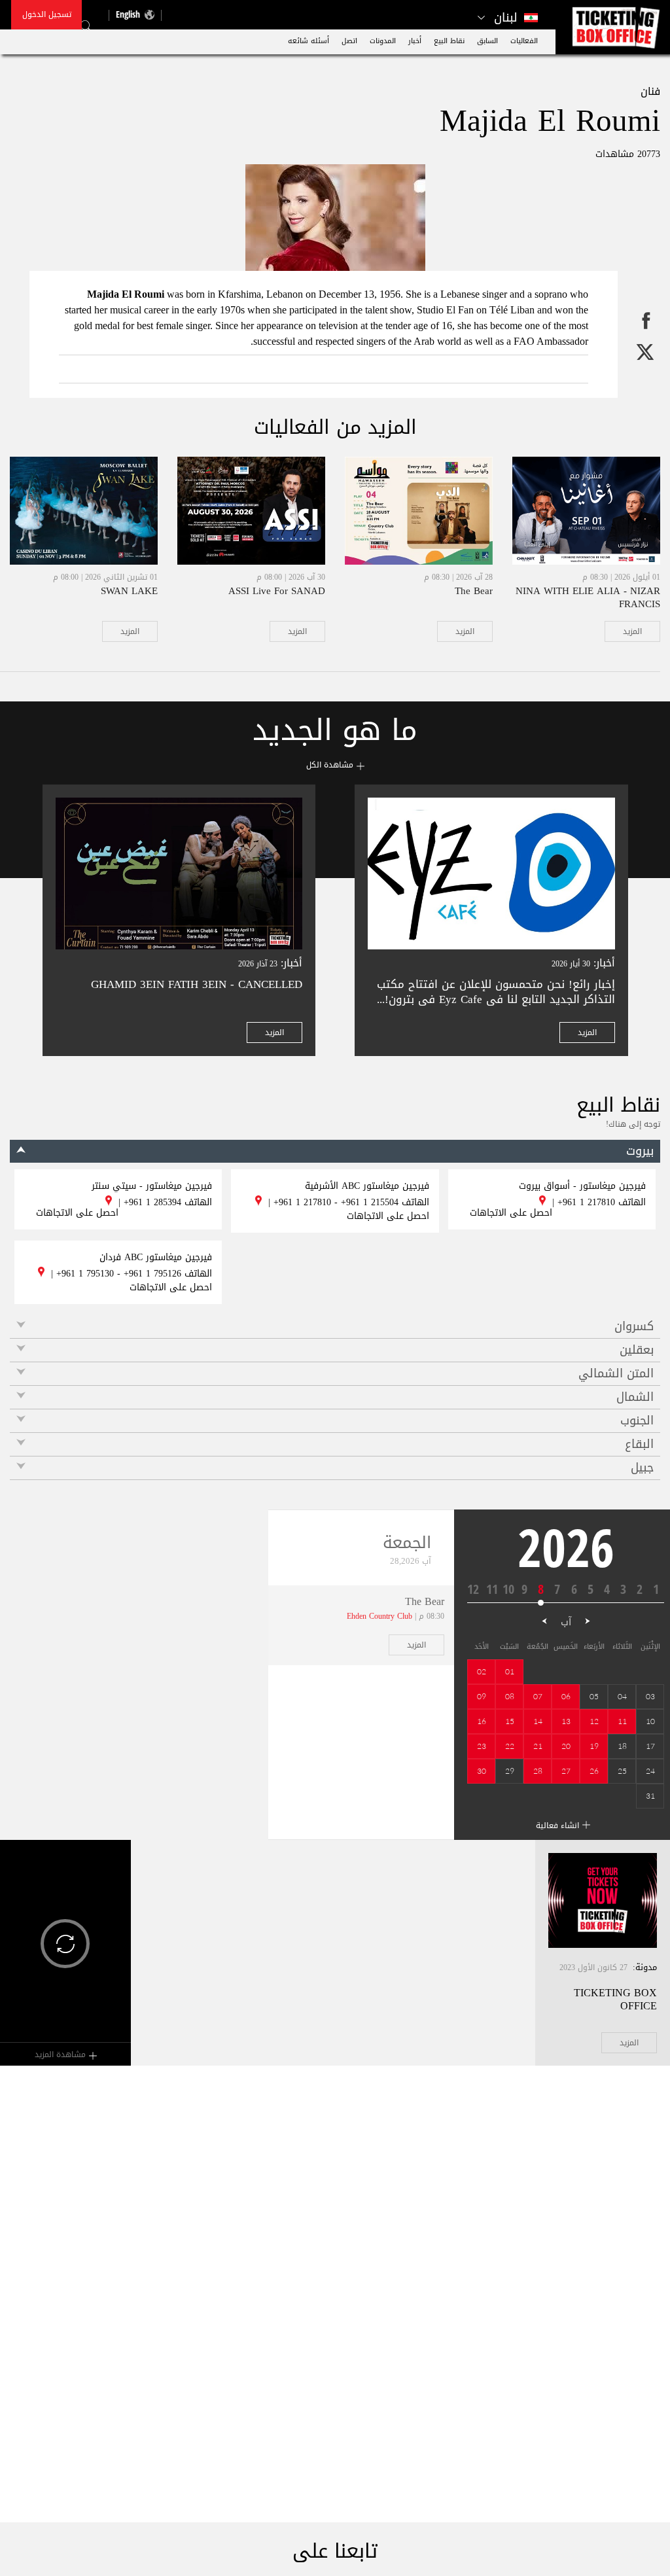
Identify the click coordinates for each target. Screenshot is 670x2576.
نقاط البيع (449, 41)
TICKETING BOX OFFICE (615, 1999)
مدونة (646, 1967)
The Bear (474, 591)
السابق (487, 41)
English (128, 14)
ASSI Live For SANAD (277, 591)
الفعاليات (524, 41)
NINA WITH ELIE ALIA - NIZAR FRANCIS (588, 597)
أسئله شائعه (309, 41)
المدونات (383, 41)
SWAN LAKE (129, 591)
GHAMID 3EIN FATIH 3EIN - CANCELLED (197, 984)
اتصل (349, 41)
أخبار (415, 41)
